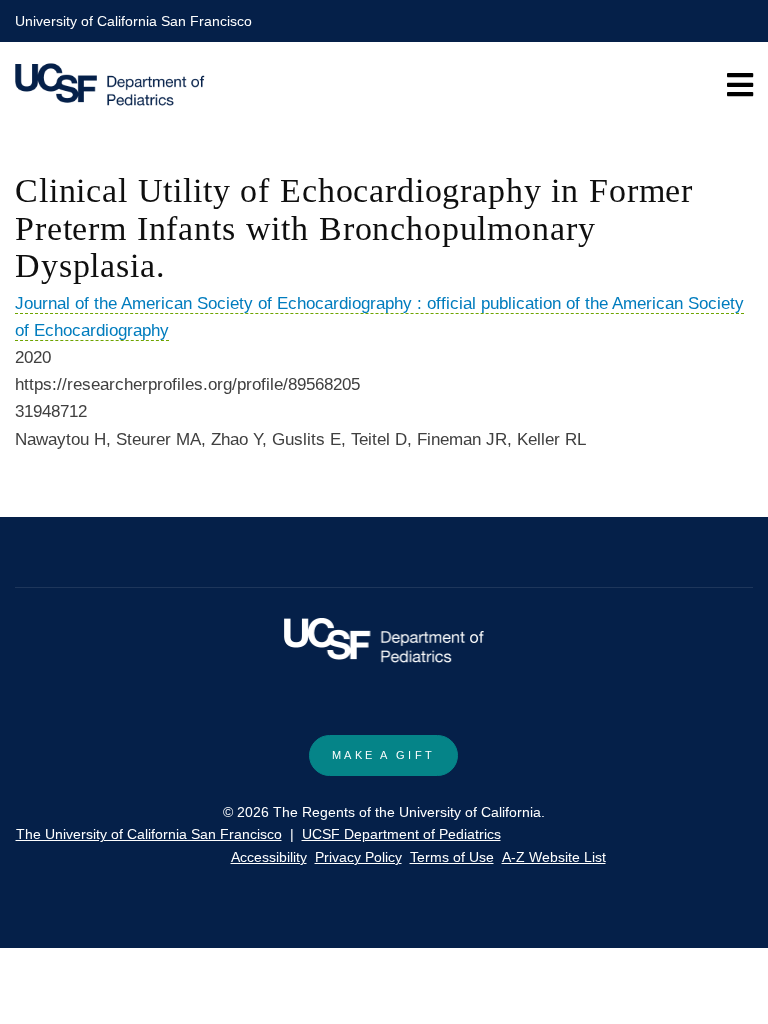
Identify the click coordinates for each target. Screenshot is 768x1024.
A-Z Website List (554, 857)
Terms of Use (452, 857)
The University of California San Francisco (149, 834)
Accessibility (269, 857)
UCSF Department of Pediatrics (401, 834)
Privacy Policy (358, 857)
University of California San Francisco (133, 21)
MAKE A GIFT (383, 755)
